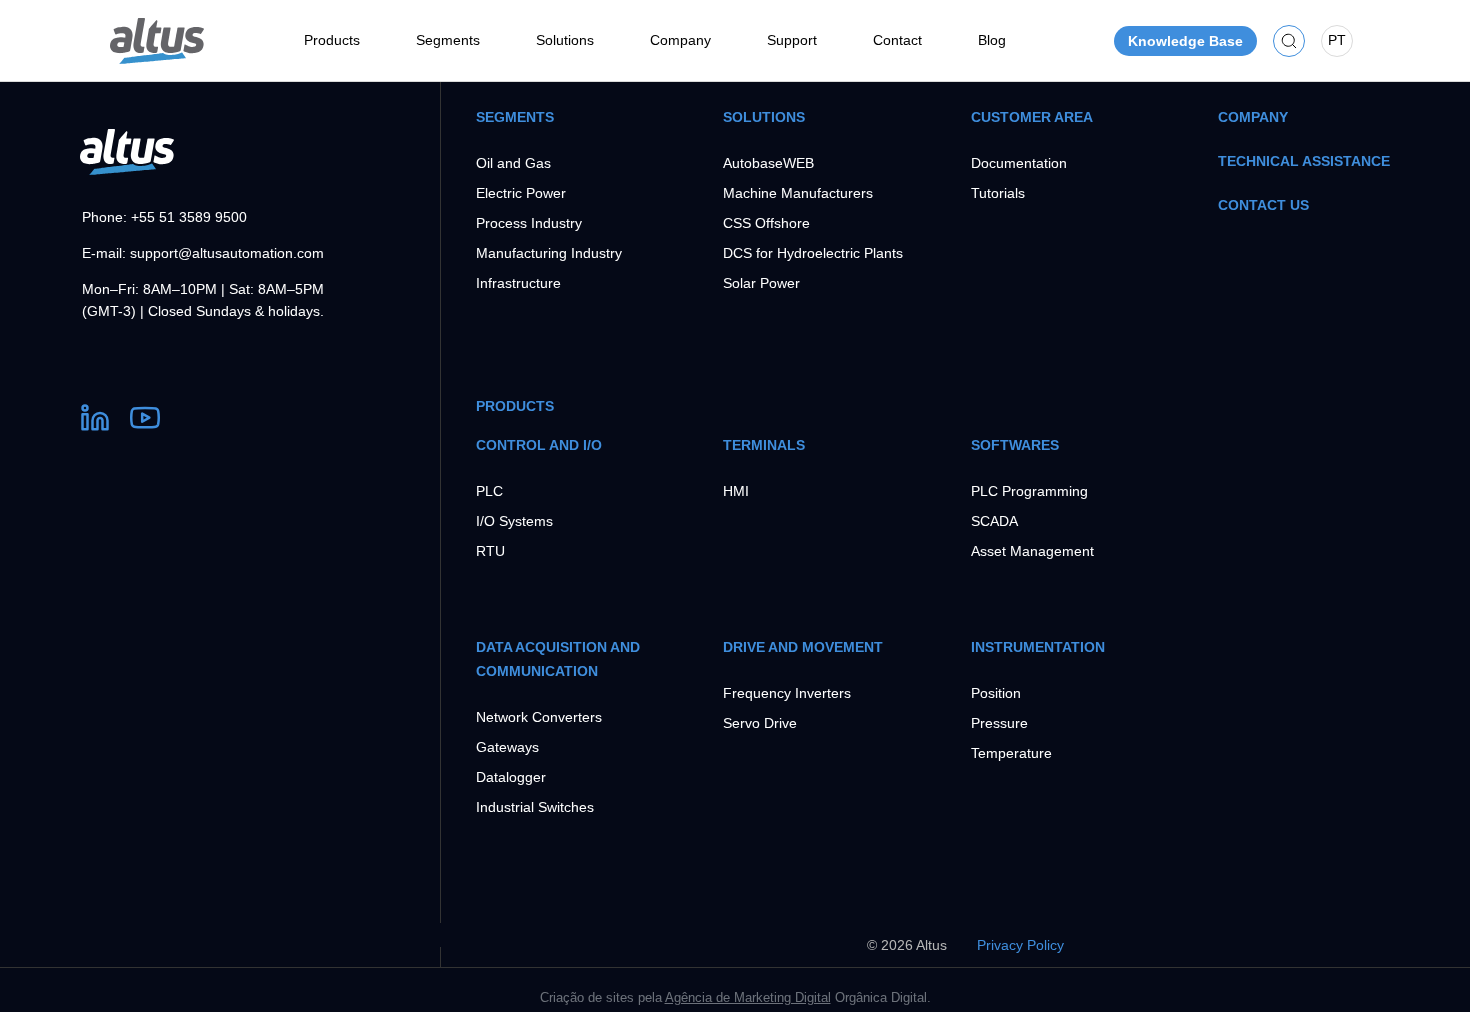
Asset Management (1032, 551)
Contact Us (1263, 205)
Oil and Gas (513, 163)
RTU (490, 551)
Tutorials (998, 193)
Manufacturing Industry (549, 253)
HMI (736, 491)
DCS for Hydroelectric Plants (813, 253)
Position (996, 693)
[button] (1289, 40)
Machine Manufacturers (798, 193)
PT (1337, 40)
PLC (489, 491)
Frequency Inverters (787, 693)
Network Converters (539, 717)
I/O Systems (514, 521)
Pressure (999, 723)
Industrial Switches (535, 807)
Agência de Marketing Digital (748, 997)
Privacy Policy (1020, 945)
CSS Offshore (766, 223)
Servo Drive (760, 723)
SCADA (994, 521)
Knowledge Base (1185, 41)
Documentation (1019, 163)
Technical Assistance (1304, 161)
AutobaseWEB (768, 163)
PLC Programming (1029, 491)
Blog (992, 40)
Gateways (507, 747)
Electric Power (521, 193)
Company (1253, 117)
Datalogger (511, 777)
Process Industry (529, 223)
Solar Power (761, 283)
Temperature (1011, 753)
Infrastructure (518, 283)
